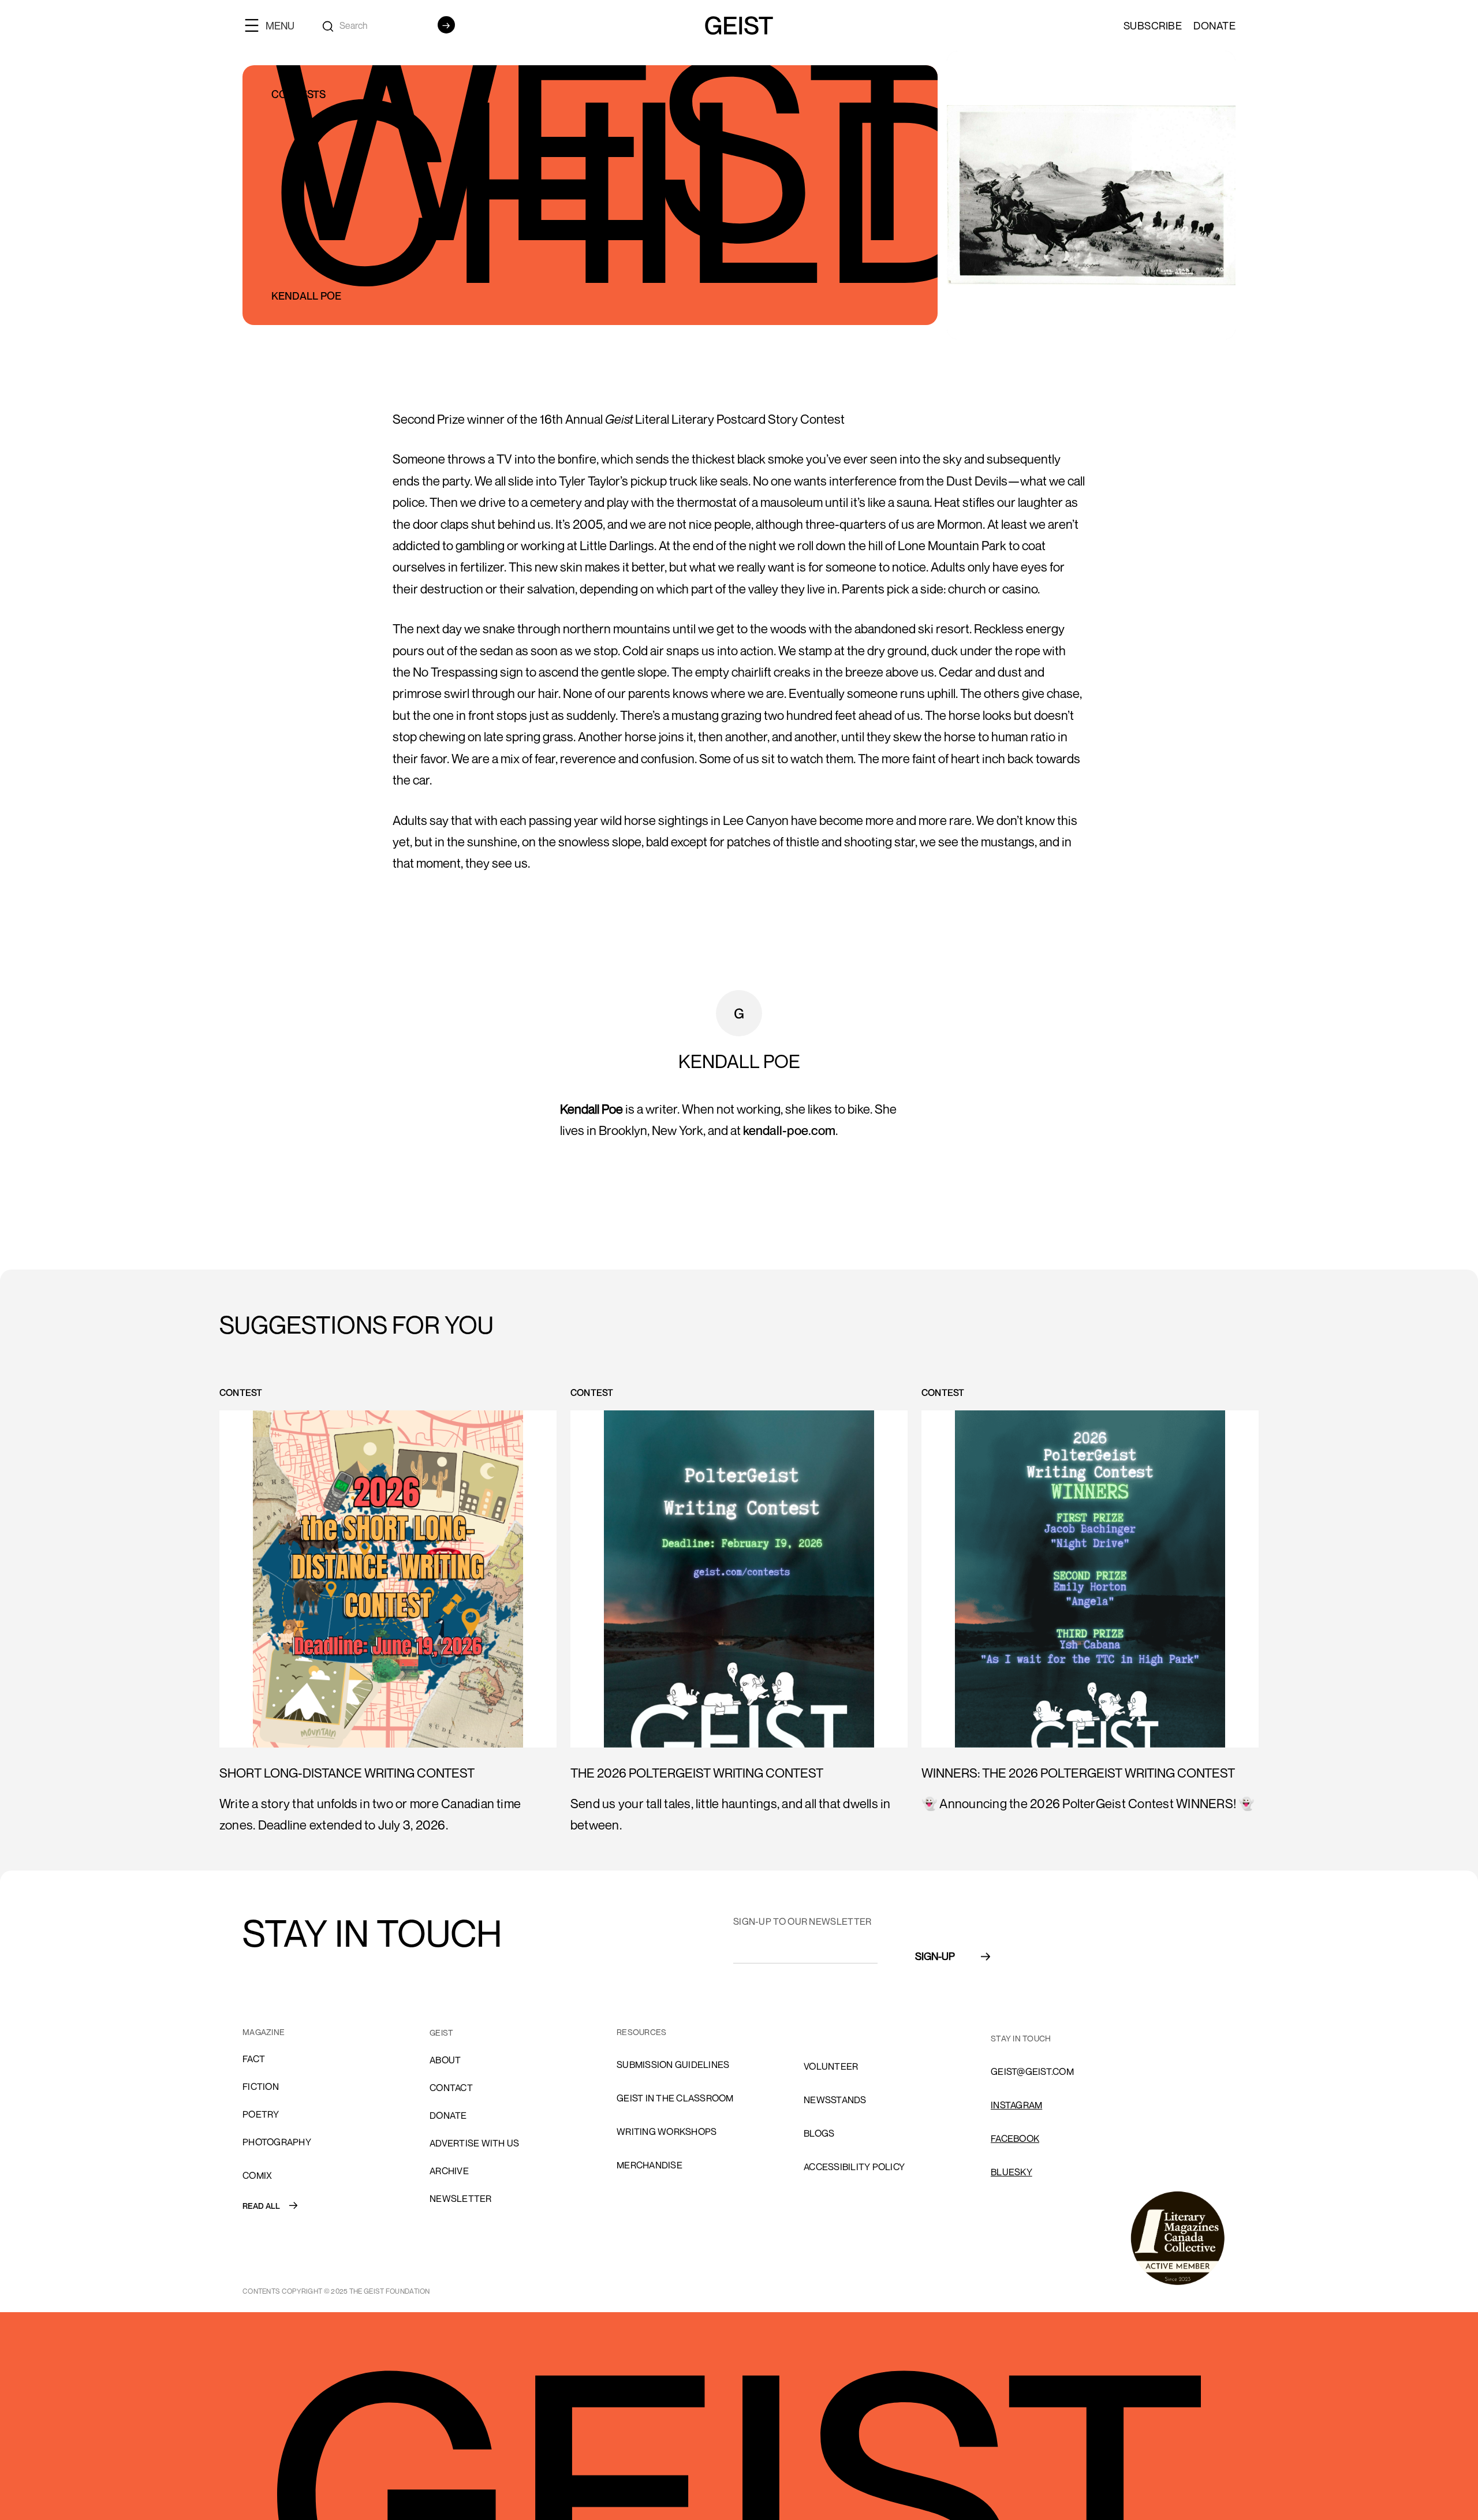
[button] (274, 25)
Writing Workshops (667, 2131)
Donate (1214, 25)
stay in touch (1021, 2038)
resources (641, 2032)
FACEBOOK (1015, 2138)
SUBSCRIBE (1153, 25)
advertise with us (474, 2143)
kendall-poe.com (789, 1130)
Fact (254, 2059)
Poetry (261, 2114)
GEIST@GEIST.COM (1032, 2071)
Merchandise (650, 2165)
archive (449, 2171)
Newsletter (461, 2198)
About (445, 2060)
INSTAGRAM (1016, 2105)
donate (448, 2115)
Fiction (261, 2086)
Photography (277, 2142)
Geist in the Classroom (675, 2098)
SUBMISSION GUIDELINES (673, 2064)
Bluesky (1012, 2172)
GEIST (441, 2032)
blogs (819, 2133)
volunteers (834, 2033)
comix (257, 2175)
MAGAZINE (264, 2032)
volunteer (831, 2066)
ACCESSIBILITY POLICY (854, 2167)
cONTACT (451, 2088)
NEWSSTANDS (835, 2100)
